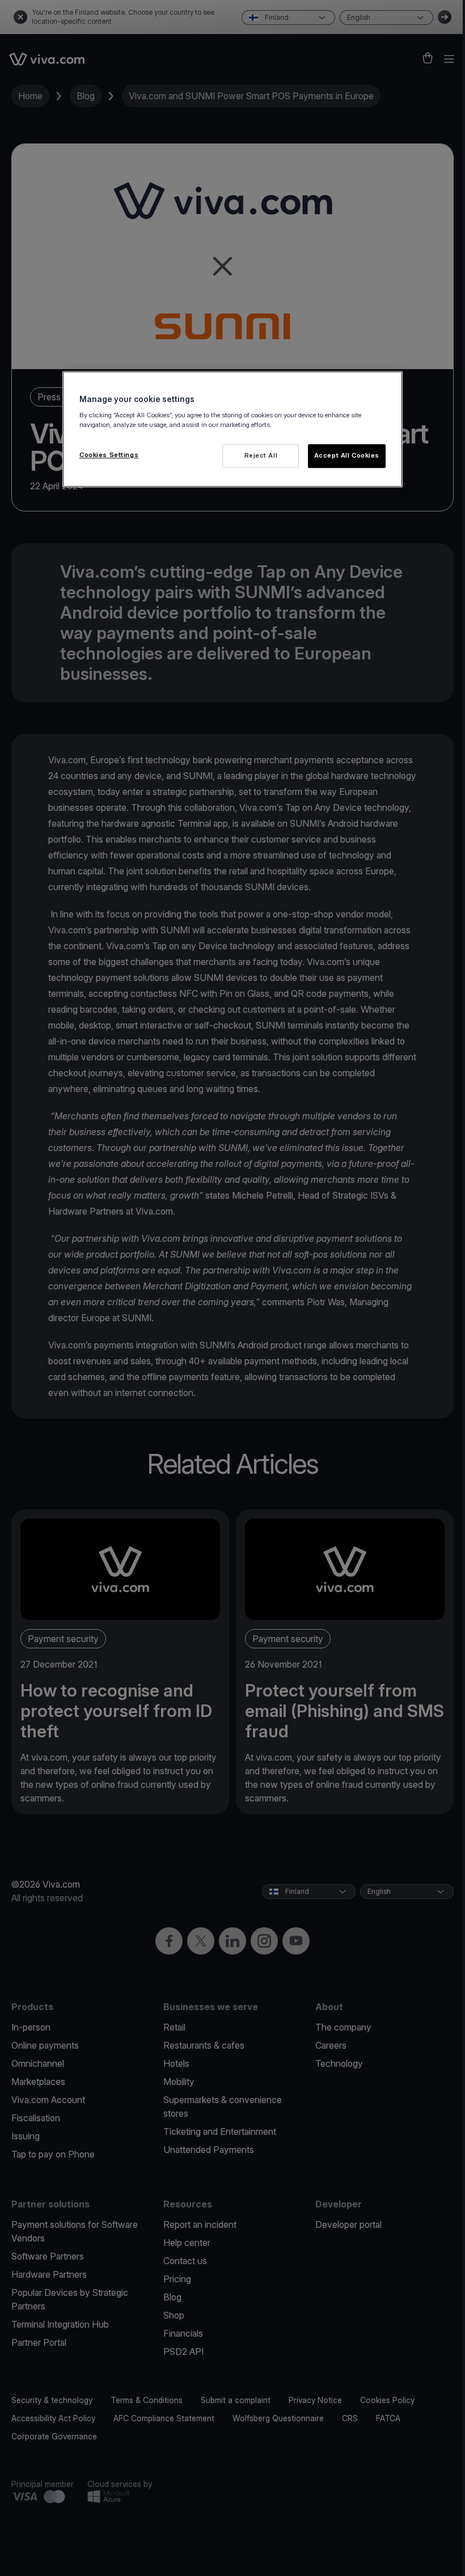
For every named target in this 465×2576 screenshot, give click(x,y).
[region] (232, 430)
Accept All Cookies (347, 456)
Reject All (261, 456)
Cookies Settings (109, 455)
